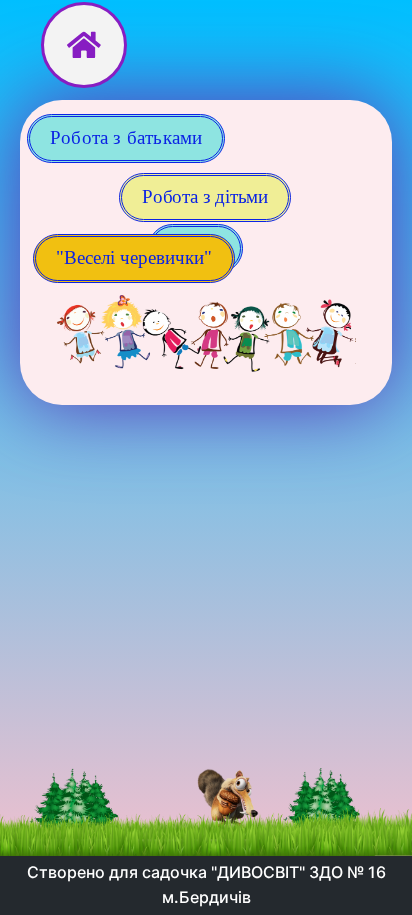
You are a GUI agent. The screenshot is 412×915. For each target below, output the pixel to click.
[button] (134, 258)
